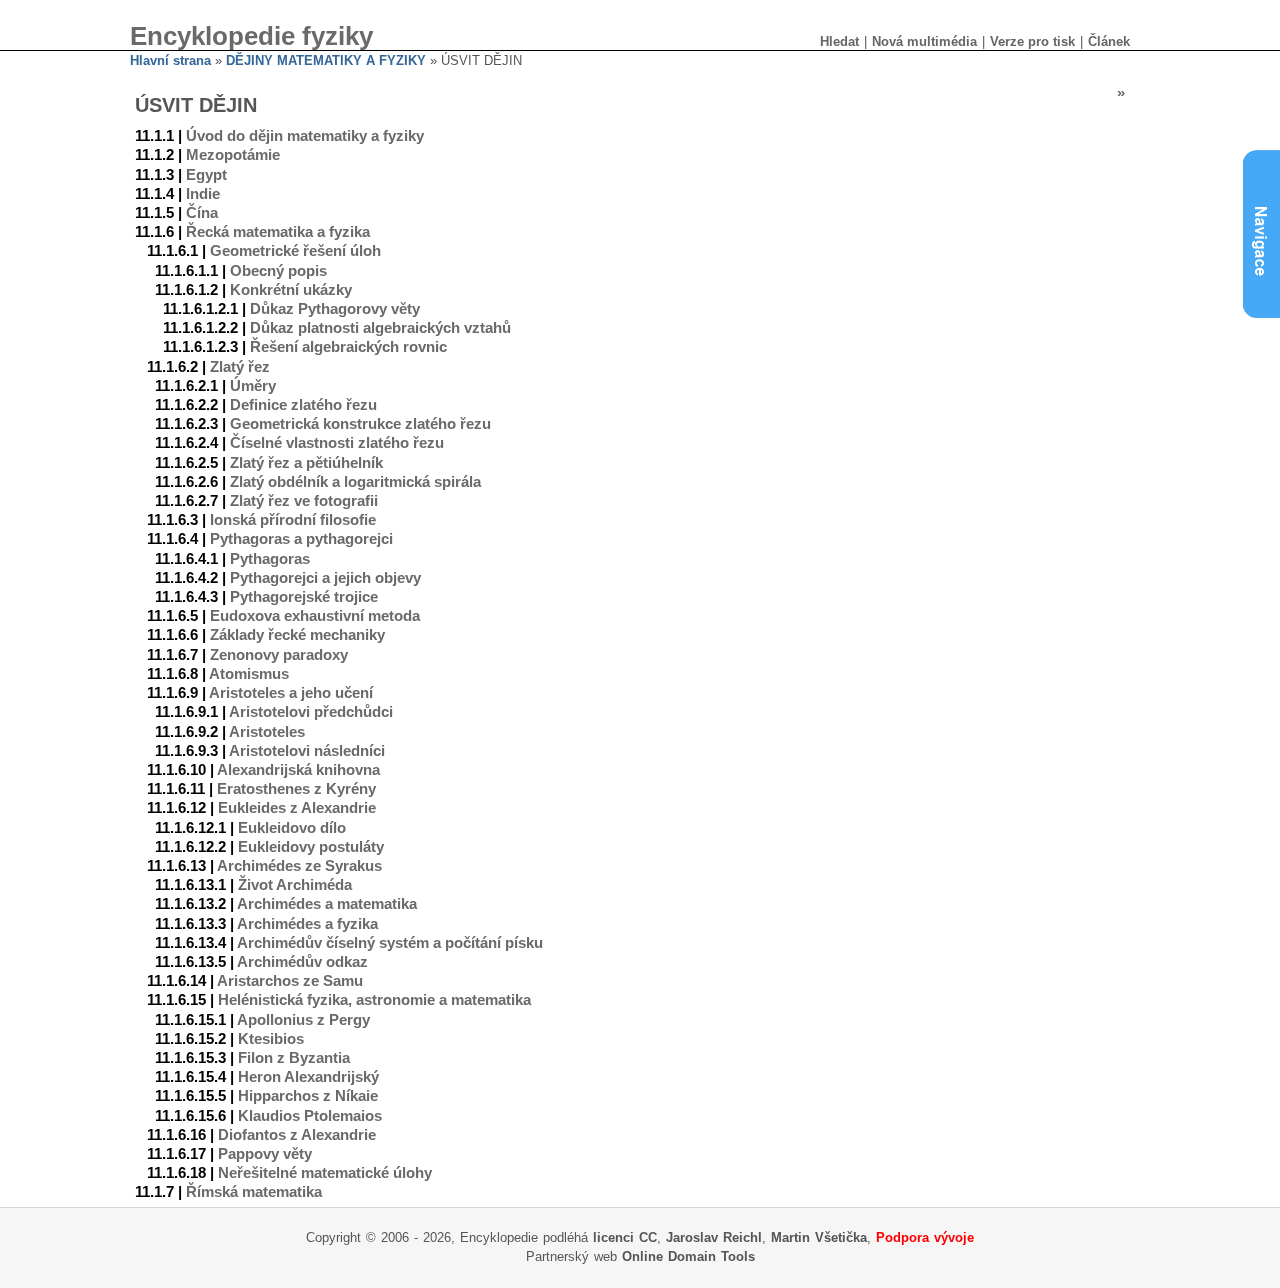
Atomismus (249, 674)
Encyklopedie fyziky (251, 36)
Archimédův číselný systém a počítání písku (390, 943)
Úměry (253, 386)
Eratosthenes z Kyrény (296, 789)
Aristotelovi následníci (307, 751)
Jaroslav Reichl (714, 1237)
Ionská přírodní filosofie (293, 520)
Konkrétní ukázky (291, 290)
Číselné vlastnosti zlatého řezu (337, 443)
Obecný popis (278, 271)
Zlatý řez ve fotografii (304, 501)
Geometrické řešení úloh (295, 251)
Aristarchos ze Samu (290, 981)
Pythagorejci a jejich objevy (325, 578)
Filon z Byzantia (294, 1058)
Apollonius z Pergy (303, 1020)
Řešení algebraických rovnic (348, 347)
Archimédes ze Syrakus (299, 866)
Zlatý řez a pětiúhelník (306, 463)
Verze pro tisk (1032, 41)
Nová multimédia (924, 41)
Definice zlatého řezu (303, 405)
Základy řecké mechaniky (297, 635)
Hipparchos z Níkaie (308, 1096)
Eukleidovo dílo (292, 828)
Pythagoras (270, 559)
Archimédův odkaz (302, 962)
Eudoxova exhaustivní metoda (315, 616)
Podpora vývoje (925, 1237)
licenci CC (625, 1237)
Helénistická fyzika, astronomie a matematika (374, 1000)
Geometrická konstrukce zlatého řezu (360, 424)
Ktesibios (271, 1039)
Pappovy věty (265, 1154)
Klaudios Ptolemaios (310, 1116)
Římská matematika (254, 1192)
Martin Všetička (819, 1237)
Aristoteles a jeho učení (291, 693)
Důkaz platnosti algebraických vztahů (380, 328)
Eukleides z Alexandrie (297, 808)
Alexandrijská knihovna (298, 770)
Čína (202, 213)
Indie (203, 194)
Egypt (206, 175)
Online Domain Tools (688, 1256)
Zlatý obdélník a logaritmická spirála (355, 482)
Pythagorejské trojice (304, 597)
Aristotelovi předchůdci (311, 712)
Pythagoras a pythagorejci (301, 539)
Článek (1109, 41)
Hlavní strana (170, 60)
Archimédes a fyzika (307, 924)
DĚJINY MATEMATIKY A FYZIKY (326, 60)
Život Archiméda (295, 885)
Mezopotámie (233, 155)
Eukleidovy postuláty (311, 847)
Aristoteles (267, 732)
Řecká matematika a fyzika (278, 232)
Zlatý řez (240, 367)
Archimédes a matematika (327, 904)
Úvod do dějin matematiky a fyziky (305, 136)
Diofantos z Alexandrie (297, 1135)
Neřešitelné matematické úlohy (325, 1173)
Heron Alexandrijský (308, 1077)
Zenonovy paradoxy (279, 655)
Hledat (839, 41)
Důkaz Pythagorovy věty (335, 309)
